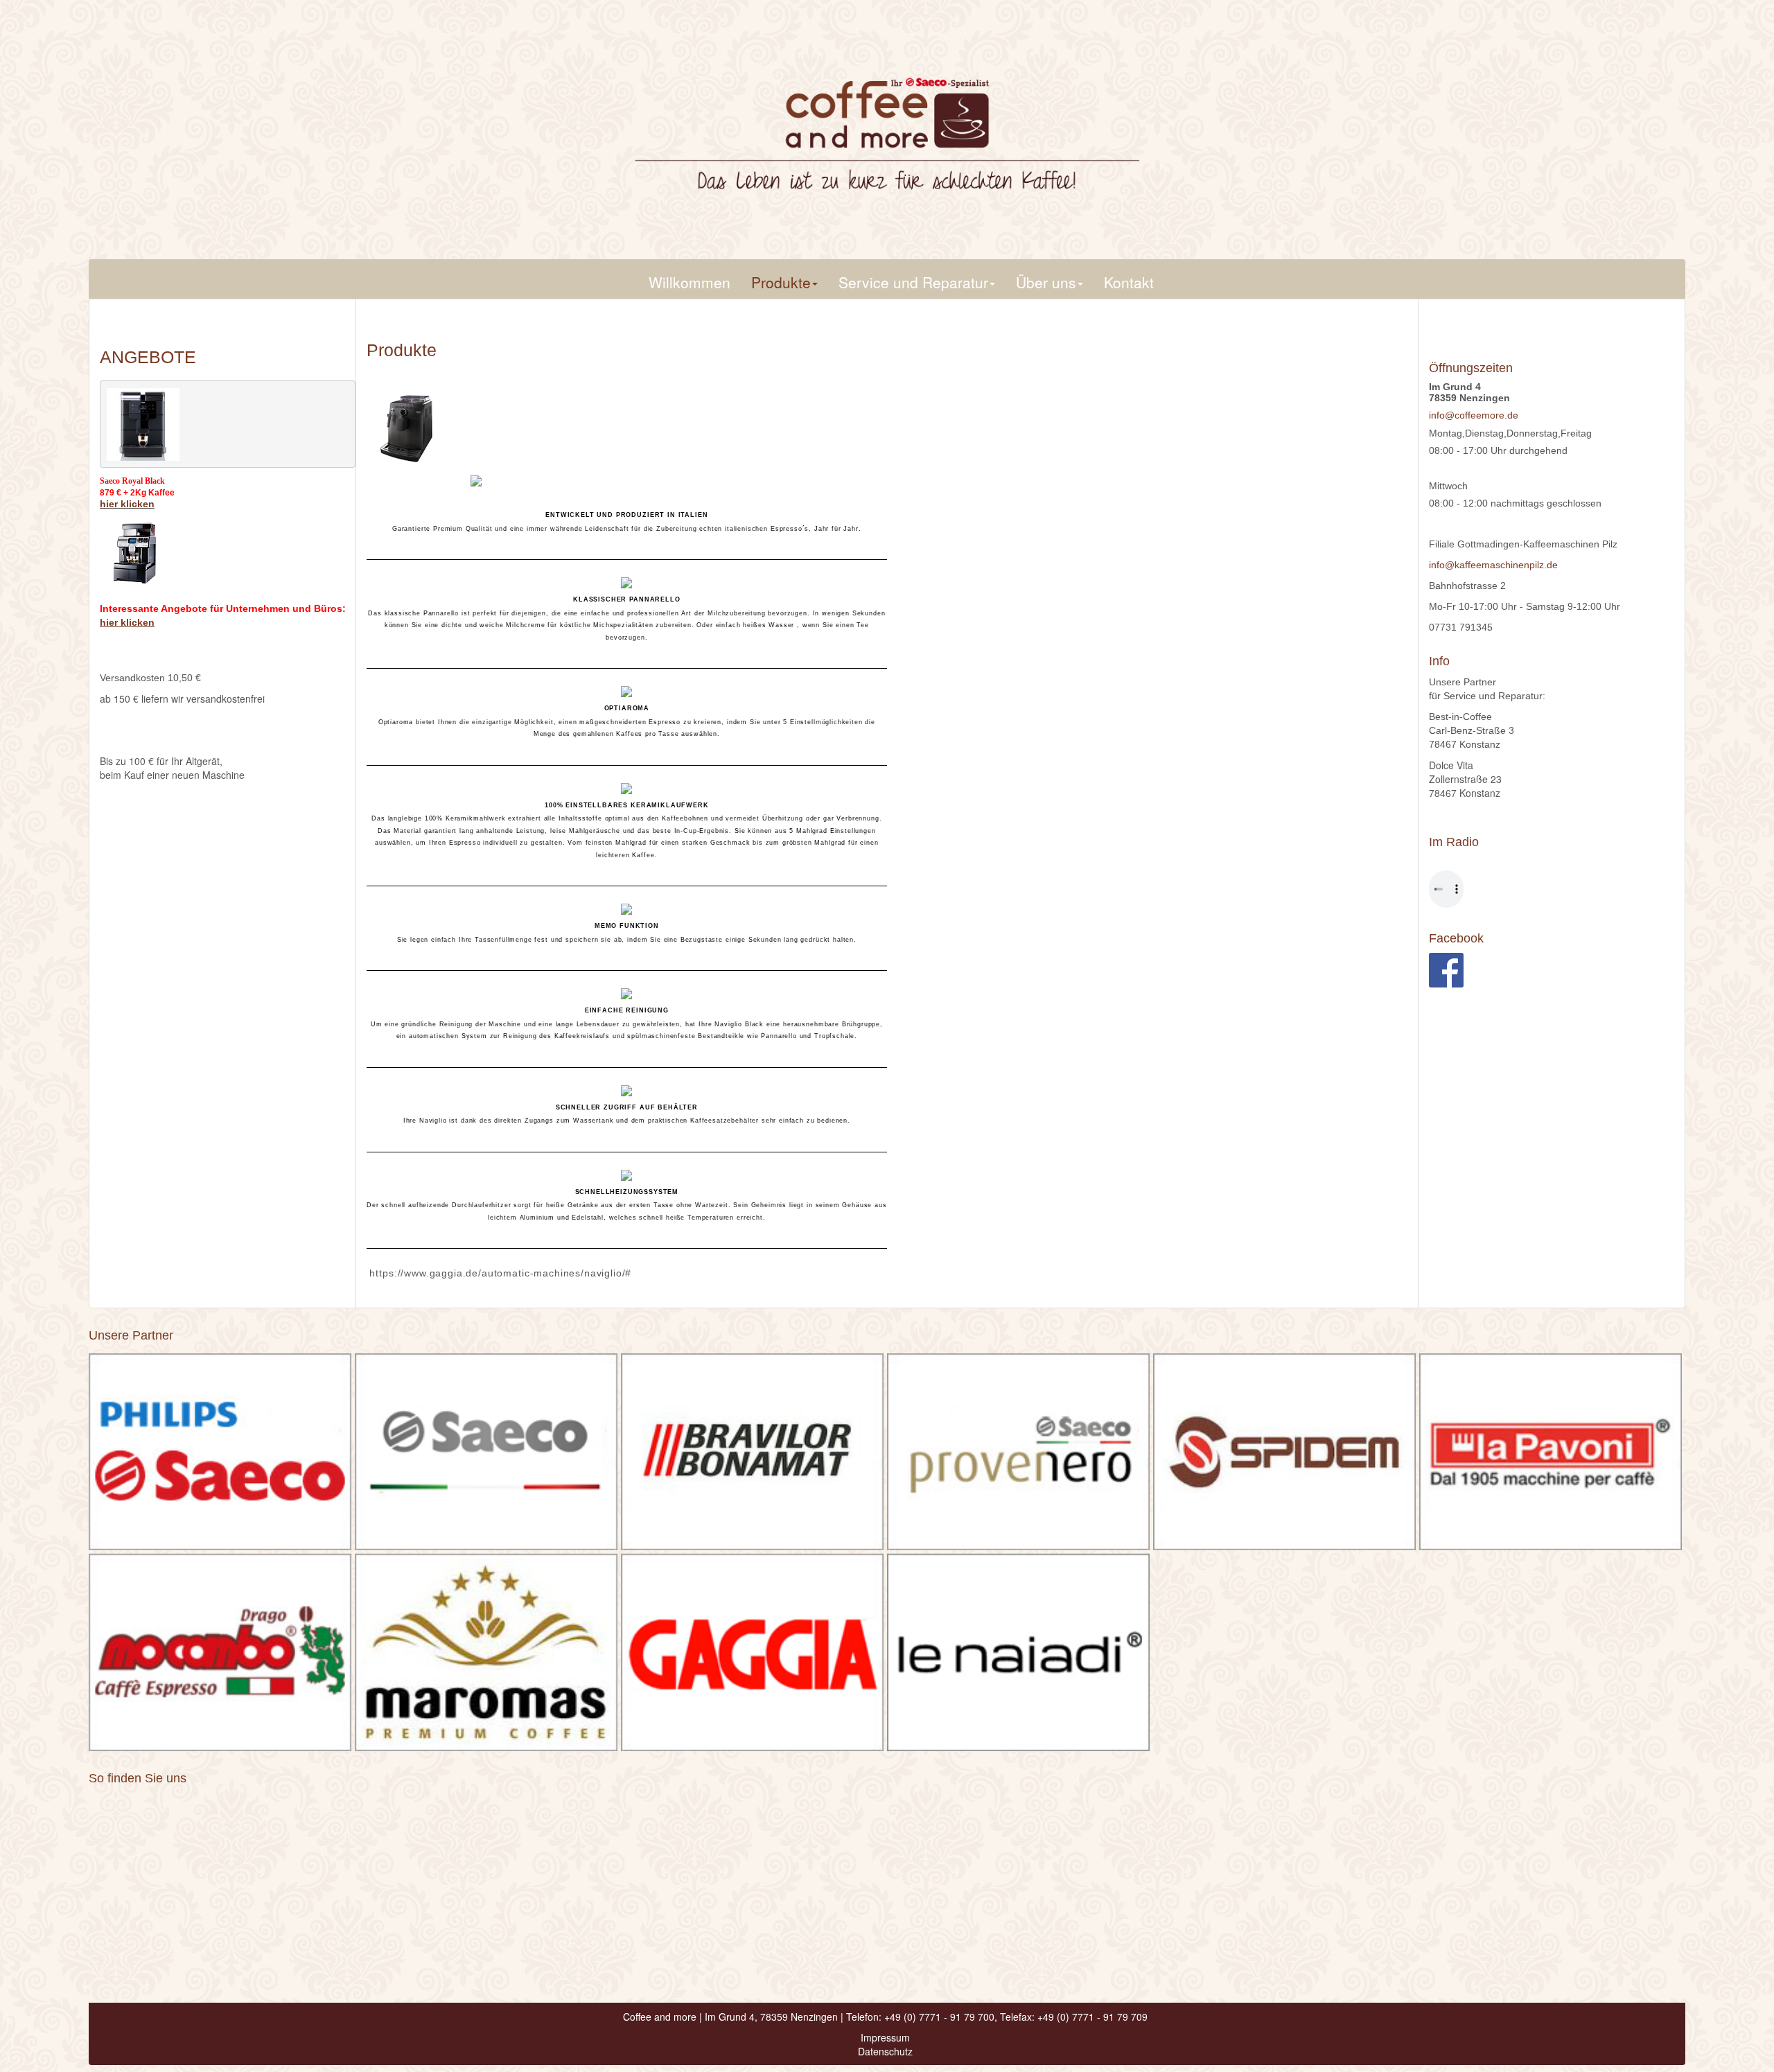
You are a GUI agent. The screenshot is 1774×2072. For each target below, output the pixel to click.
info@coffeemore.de (1474, 415)
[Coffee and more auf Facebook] (1446, 969)
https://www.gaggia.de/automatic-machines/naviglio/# (499, 1273)
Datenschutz (885, 2051)
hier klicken (127, 504)
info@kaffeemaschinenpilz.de (1493, 565)
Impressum (885, 2037)
